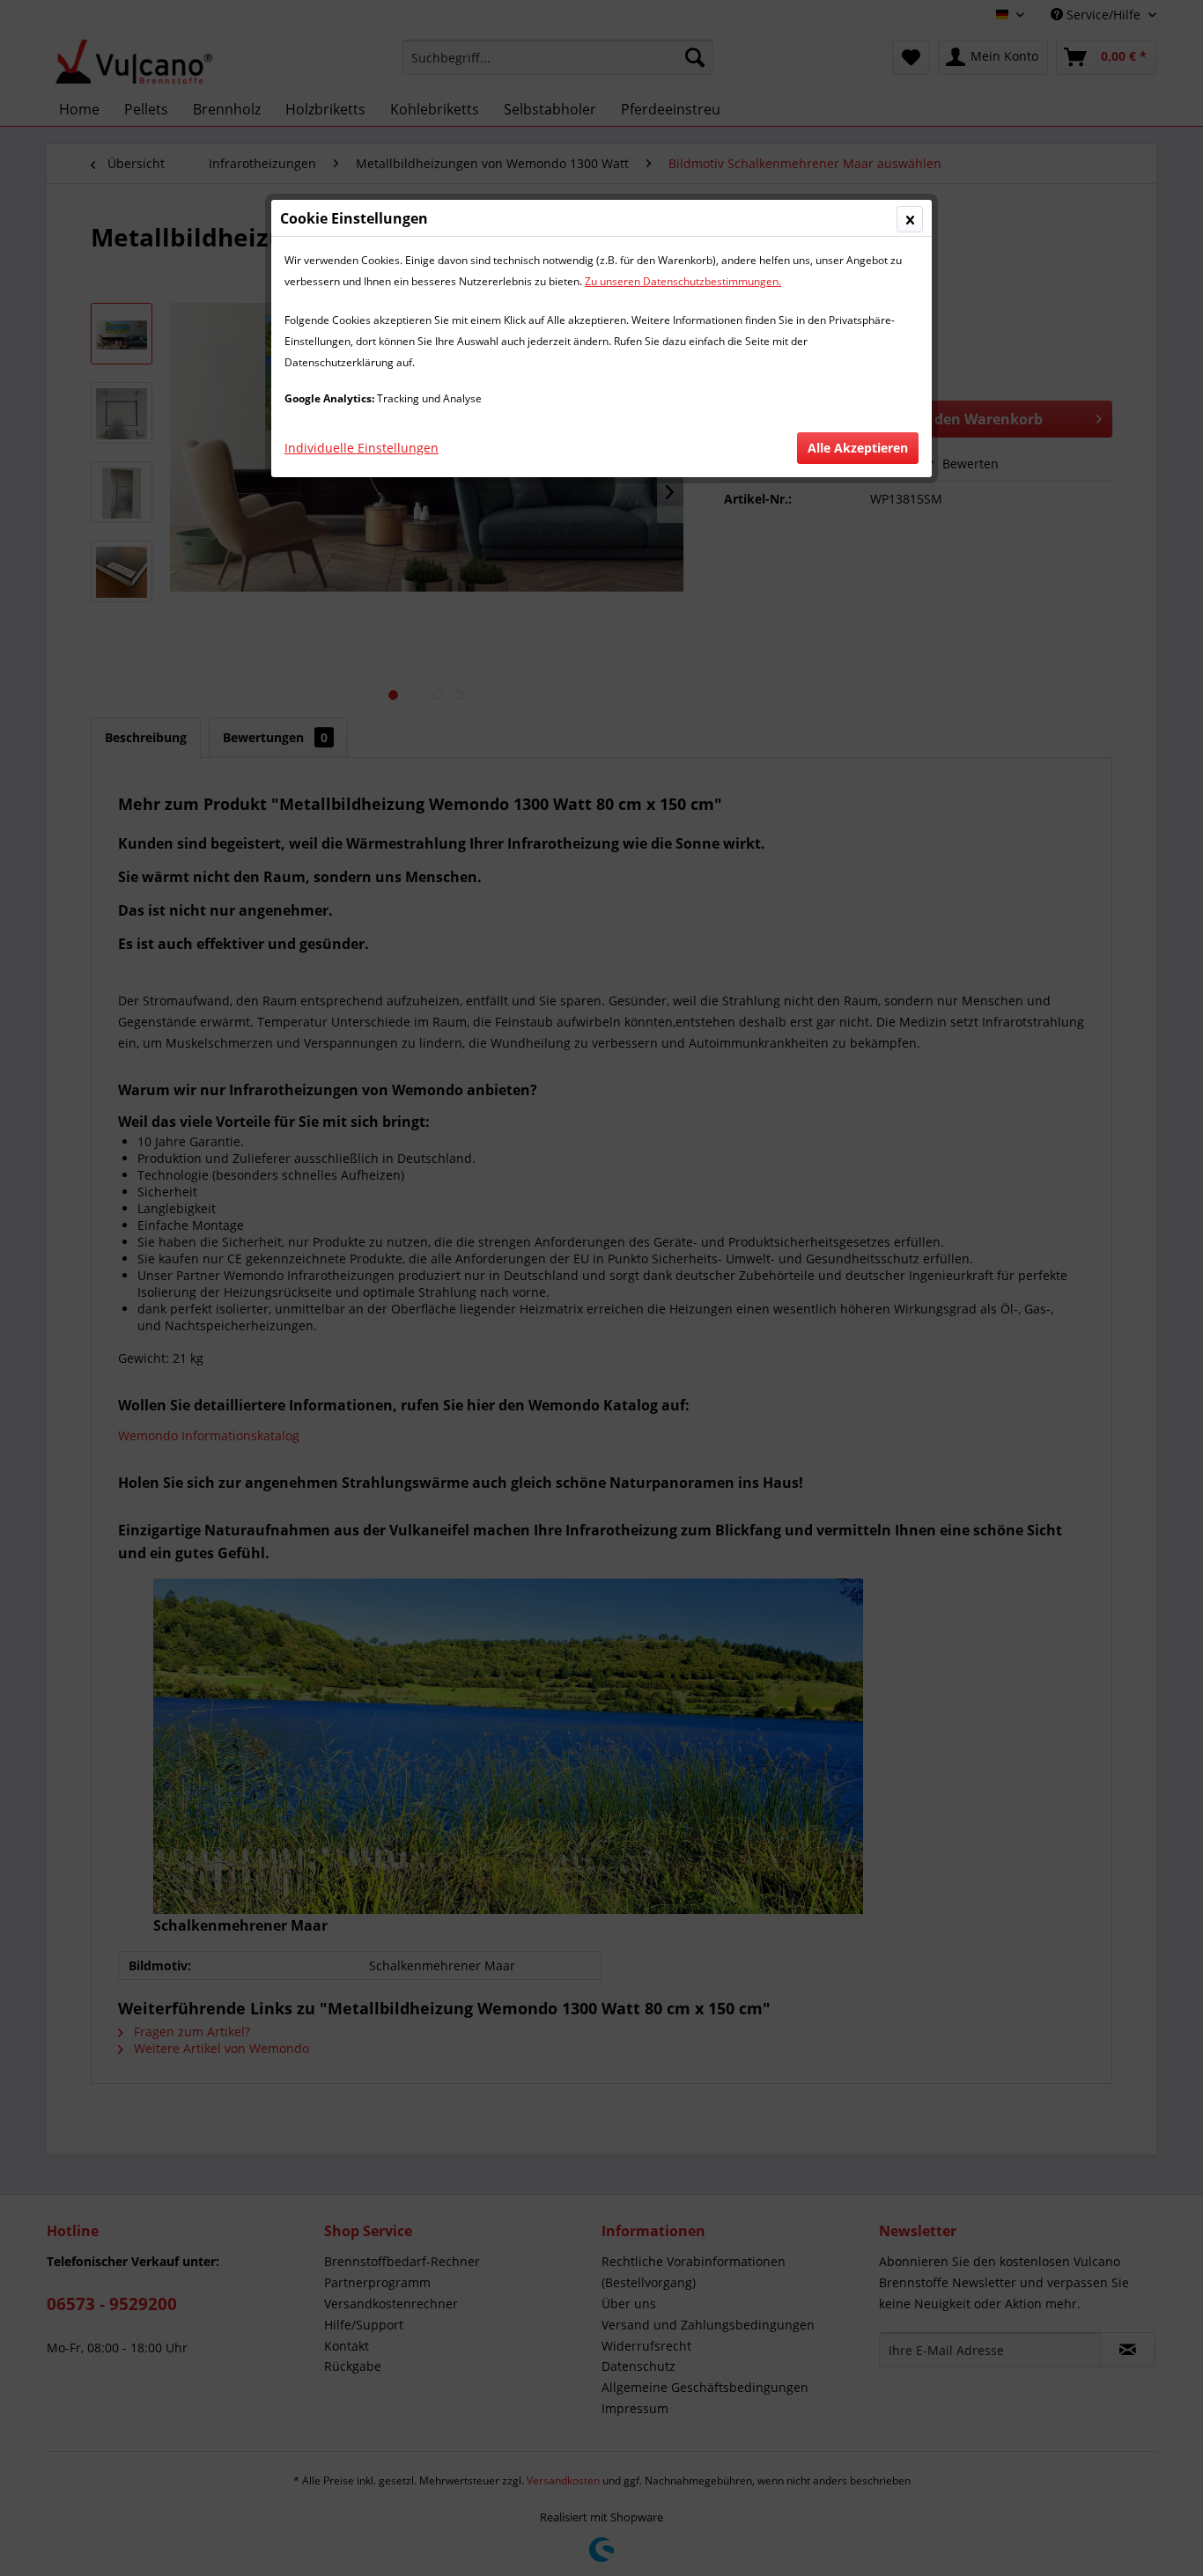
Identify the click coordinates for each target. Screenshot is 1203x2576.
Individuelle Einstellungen (362, 448)
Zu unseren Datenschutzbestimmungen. (683, 281)
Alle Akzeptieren (858, 448)
